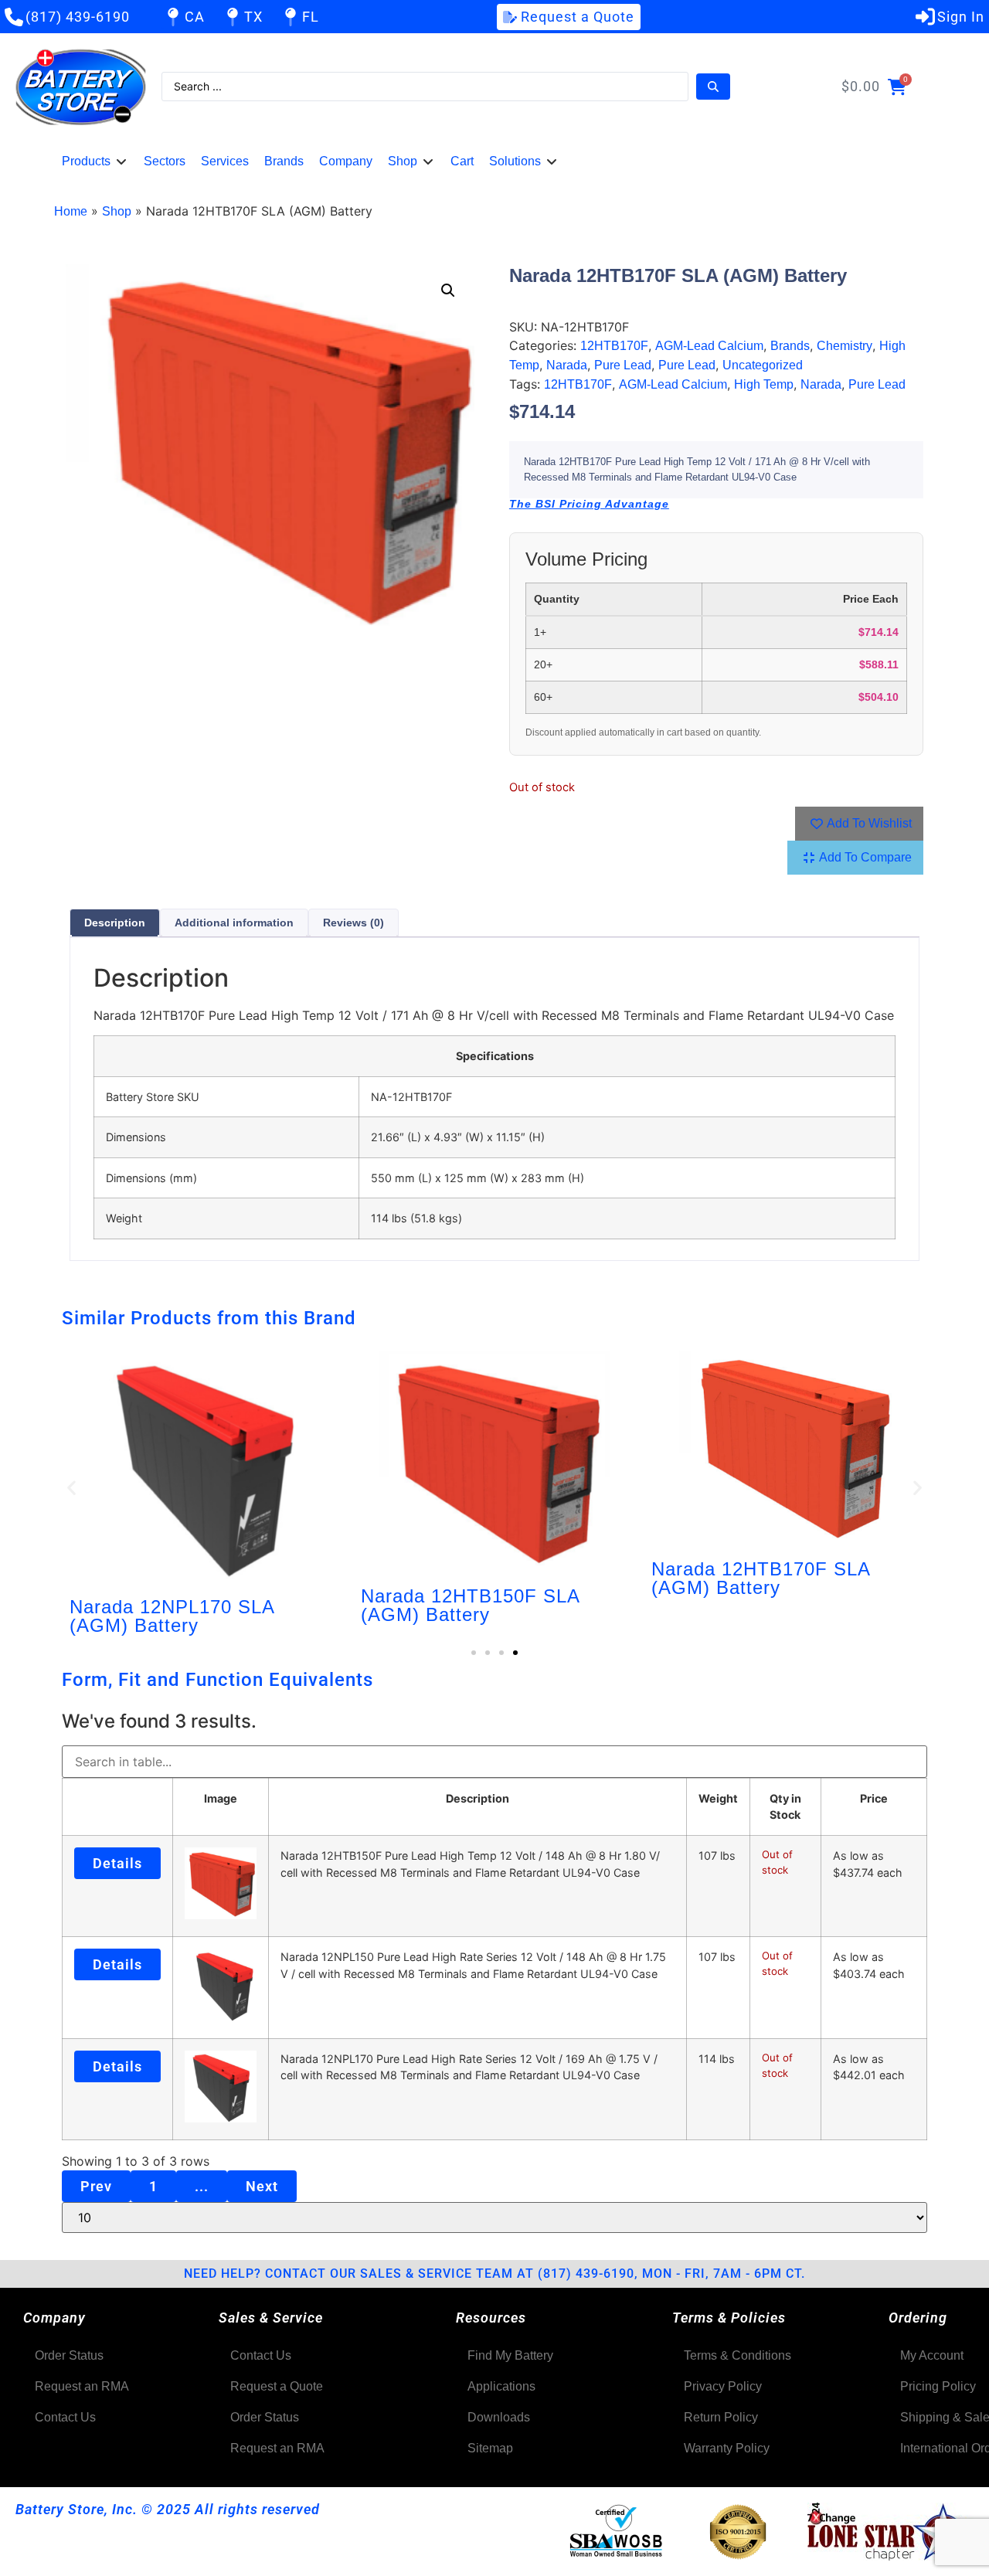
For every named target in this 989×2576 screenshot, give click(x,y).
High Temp (764, 384)
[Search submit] (713, 87)
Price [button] (874, 1798)
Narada (567, 365)
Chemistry (845, 346)
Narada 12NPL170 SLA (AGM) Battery (172, 1616)
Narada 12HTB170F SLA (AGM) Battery (761, 1578)
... (202, 2186)
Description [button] (478, 1798)
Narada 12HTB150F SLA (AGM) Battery (470, 1605)
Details (117, 1863)
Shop (117, 211)
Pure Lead (623, 365)
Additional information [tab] (234, 923)
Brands (790, 346)
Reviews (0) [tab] (353, 923)
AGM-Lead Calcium (709, 346)
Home (71, 211)
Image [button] (221, 1798)
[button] (95, 161)
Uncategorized (763, 365)
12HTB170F (614, 346)
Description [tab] (115, 923)
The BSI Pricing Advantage (589, 504)
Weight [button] (718, 1798)
